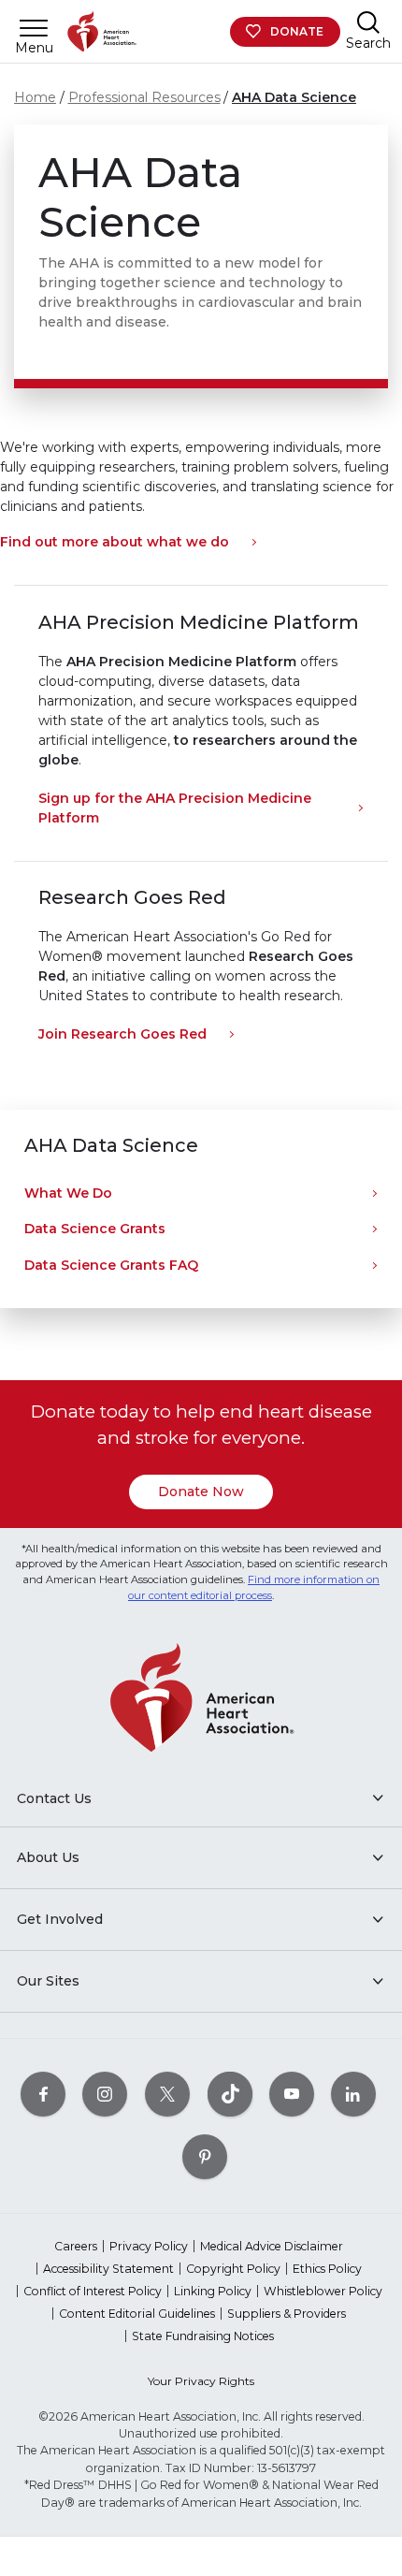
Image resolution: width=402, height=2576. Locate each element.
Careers (76, 2246)
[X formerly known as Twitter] (167, 2094)
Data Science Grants (95, 1229)
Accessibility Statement (108, 2269)
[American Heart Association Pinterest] (205, 2156)
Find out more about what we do (115, 542)
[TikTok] (230, 2094)
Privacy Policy (149, 2246)
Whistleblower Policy (323, 2291)
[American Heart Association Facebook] (43, 2094)
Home (35, 97)
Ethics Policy (327, 2269)
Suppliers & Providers (287, 2314)
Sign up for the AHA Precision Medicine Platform (175, 808)
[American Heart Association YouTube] (292, 2094)
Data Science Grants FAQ (111, 1265)
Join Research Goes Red (122, 1034)
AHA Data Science (294, 97)
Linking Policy (213, 2291)
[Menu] (34, 28)
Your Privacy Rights (201, 2381)
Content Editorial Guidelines (137, 2314)
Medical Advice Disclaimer (272, 2246)
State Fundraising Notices (203, 2336)
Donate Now (201, 1492)
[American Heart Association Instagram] (105, 2094)
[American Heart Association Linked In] (353, 2094)
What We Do (68, 1193)
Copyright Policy (233, 2269)
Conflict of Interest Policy (93, 2291)
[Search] (368, 22)
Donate (297, 31)
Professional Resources (144, 97)
